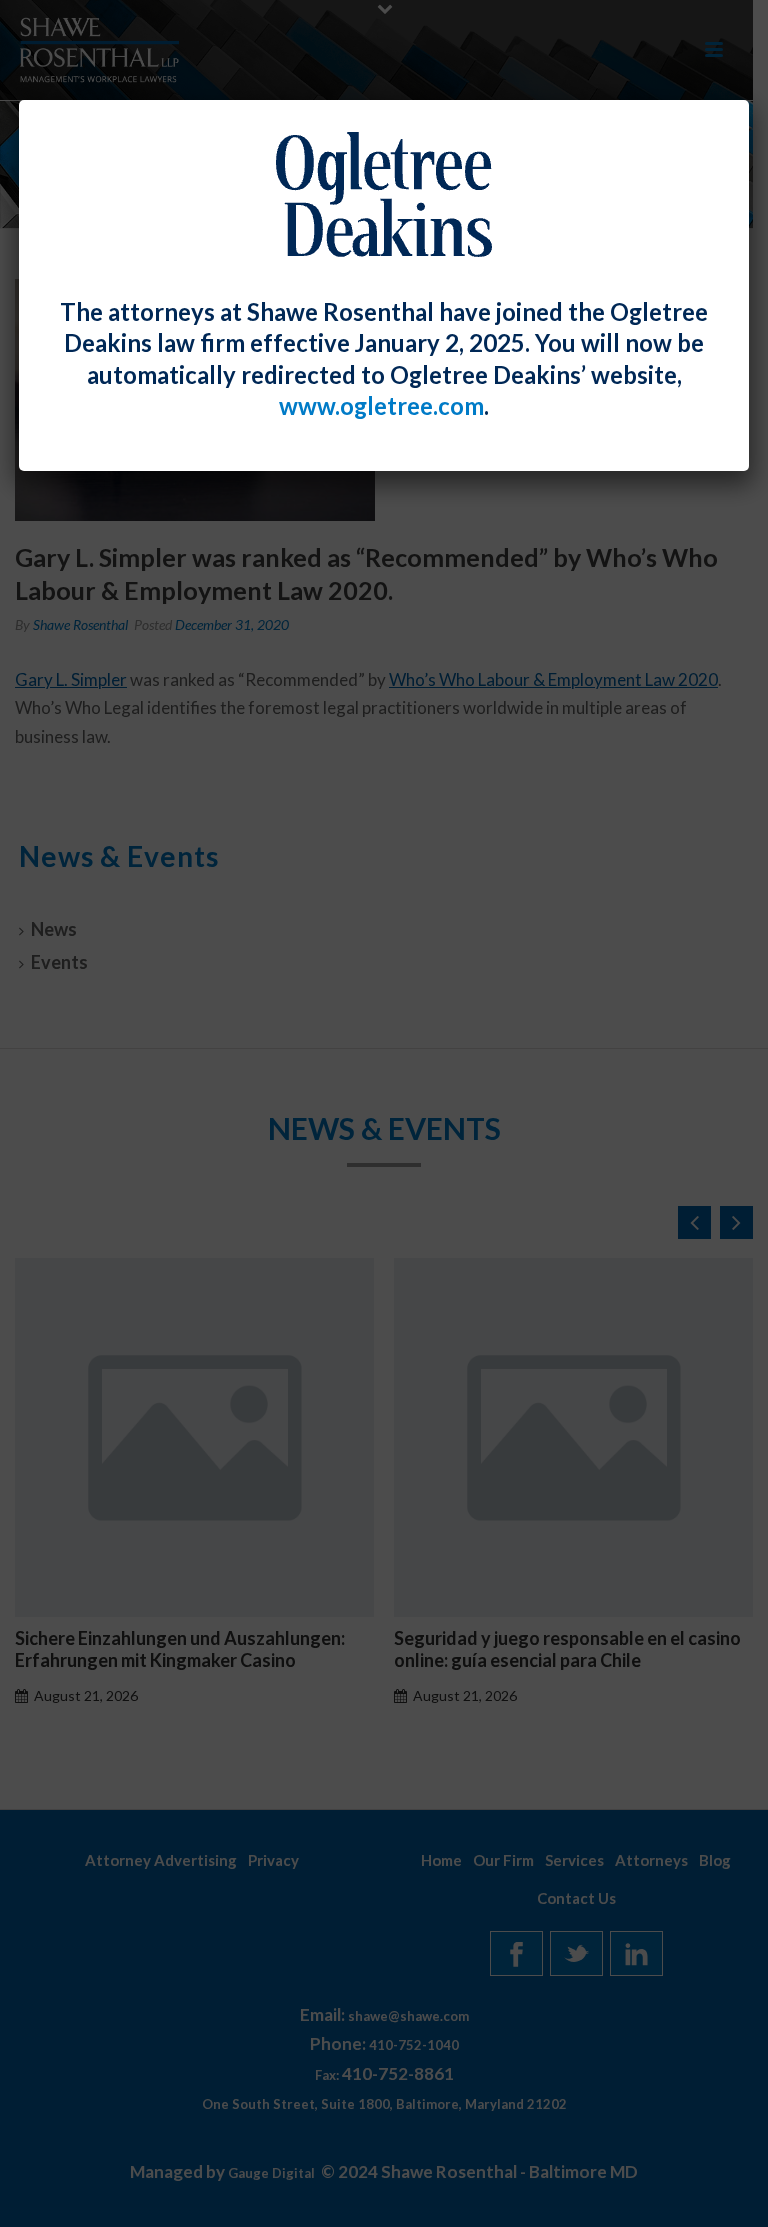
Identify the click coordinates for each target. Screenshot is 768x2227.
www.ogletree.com (381, 406)
